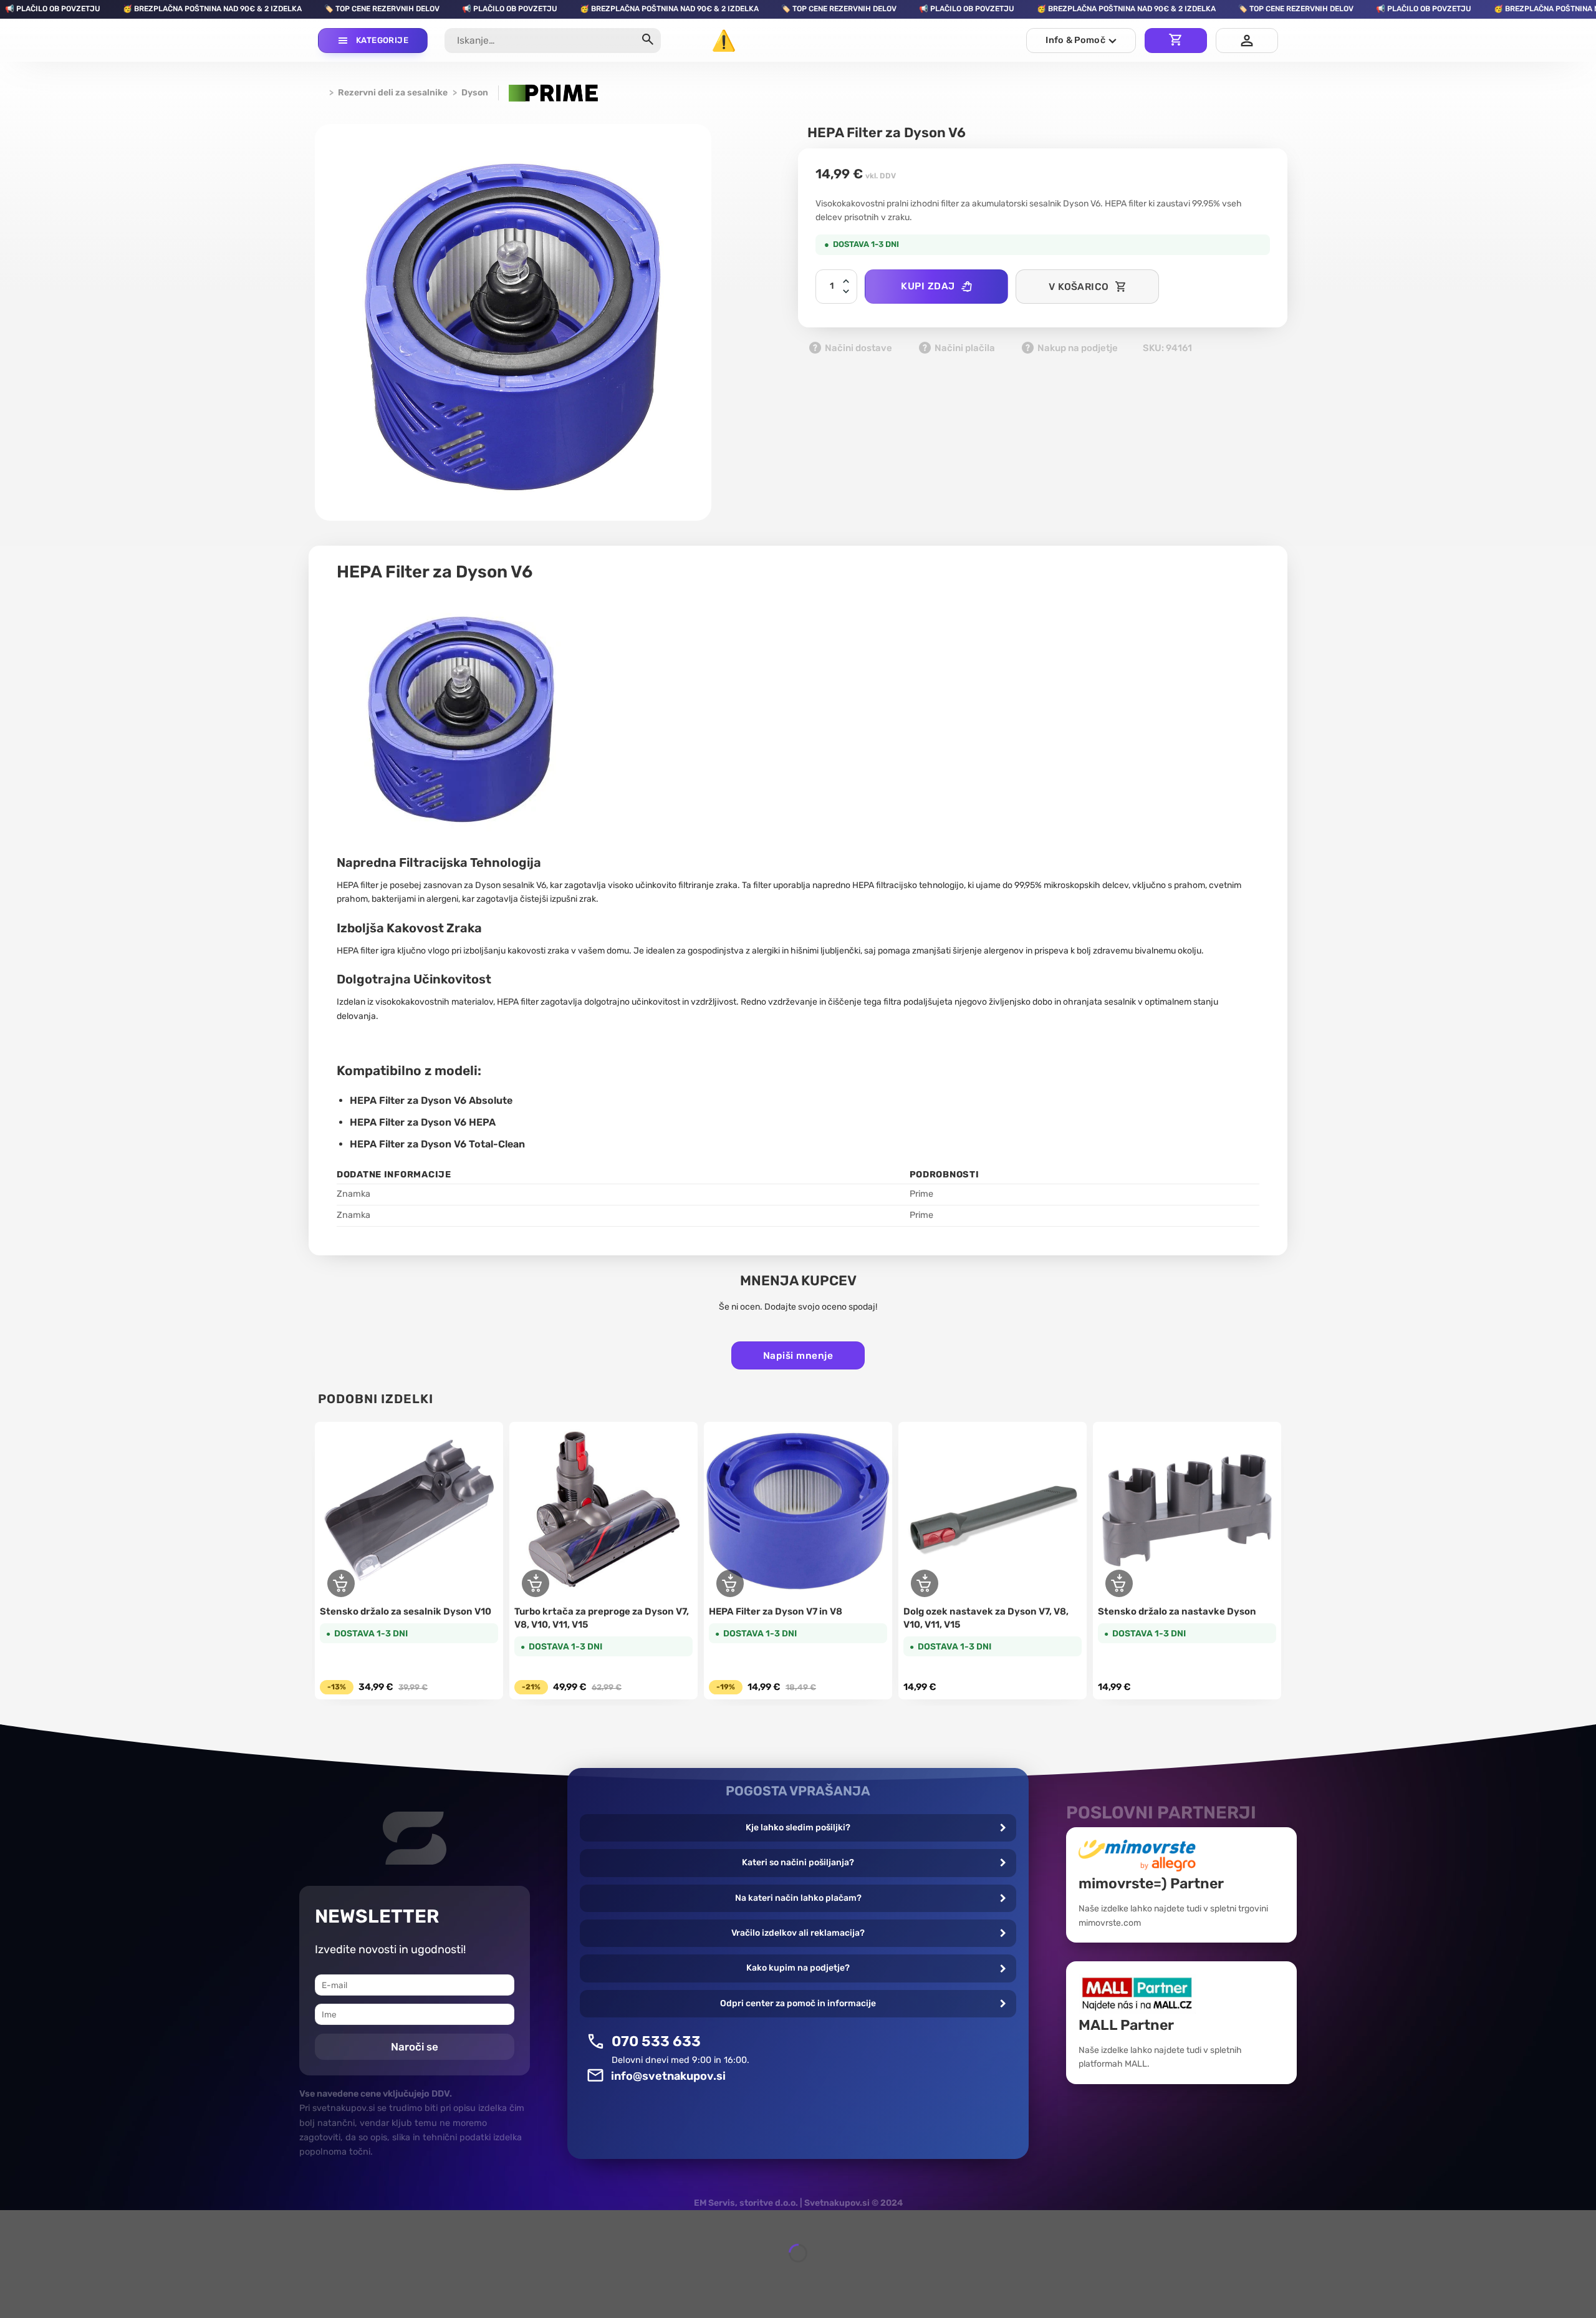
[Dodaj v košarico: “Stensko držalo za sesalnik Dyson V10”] (341, 1583)
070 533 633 (656, 2041)
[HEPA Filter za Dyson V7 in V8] (798, 1511)
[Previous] (319, 1562)
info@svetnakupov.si (668, 2076)
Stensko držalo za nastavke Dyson (1177, 1611)
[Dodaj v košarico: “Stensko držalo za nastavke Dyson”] (1119, 1583)
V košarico (1079, 287)
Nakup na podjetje (1077, 348)
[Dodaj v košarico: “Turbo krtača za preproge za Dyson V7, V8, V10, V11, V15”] (536, 1583)
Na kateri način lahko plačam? (798, 1898)
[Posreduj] (647, 41)
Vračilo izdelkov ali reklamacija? (798, 1933)
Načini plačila (964, 348)
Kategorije (382, 40)
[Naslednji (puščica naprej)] (46, 2275)
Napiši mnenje (798, 1355)
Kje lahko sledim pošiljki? (798, 1828)
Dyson (475, 93)
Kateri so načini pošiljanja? (798, 1862)
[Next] (1277, 1562)
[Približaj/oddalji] (46, 2222)
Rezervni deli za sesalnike (393, 93)
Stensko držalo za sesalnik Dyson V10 (406, 1611)
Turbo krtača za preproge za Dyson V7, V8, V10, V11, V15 (602, 1618)
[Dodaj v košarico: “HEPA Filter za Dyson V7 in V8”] (730, 1583)
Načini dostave (858, 348)
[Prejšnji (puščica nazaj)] (12, 2275)
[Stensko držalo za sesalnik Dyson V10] (409, 1511)
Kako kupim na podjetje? (798, 1968)
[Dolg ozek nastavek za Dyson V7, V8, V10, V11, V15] (993, 1511)
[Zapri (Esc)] (12, 2222)
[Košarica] (1176, 41)
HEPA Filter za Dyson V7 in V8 (776, 1611)
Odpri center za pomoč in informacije (798, 2003)
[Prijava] (1247, 41)
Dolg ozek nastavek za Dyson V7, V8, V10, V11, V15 (986, 1618)
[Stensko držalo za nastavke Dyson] (1187, 1511)
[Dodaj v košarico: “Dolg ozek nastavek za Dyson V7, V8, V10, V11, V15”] (925, 1583)
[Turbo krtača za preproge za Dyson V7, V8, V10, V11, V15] (603, 1511)
